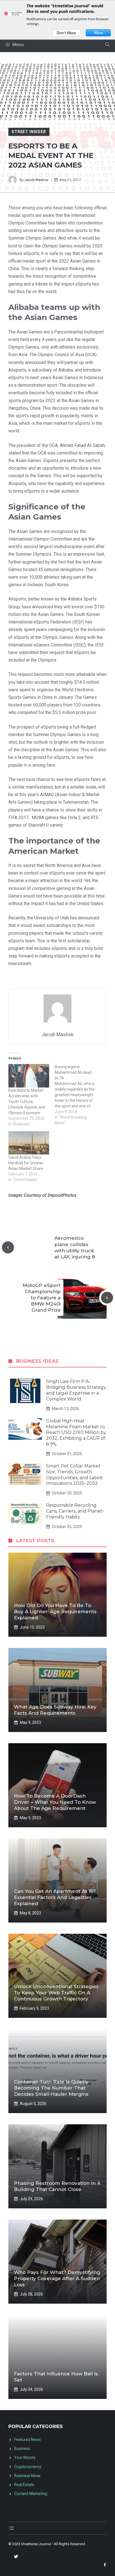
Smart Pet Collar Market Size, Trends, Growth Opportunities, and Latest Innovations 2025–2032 (75, 1475)
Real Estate (24, 2485)
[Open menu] (12, 2528)
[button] (107, 45)
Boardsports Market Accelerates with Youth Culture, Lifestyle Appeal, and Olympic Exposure (27, 1102)
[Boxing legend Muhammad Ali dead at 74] (78, 1095)
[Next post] (107, 1298)
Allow (98, 33)
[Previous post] (8, 1247)
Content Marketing (31, 2494)
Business (22, 2449)
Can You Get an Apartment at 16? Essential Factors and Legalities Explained (55, 1897)
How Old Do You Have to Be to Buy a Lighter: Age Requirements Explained (55, 1612)
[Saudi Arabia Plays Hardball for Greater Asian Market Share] (29, 1143)
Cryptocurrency (28, 2467)
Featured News (27, 2440)
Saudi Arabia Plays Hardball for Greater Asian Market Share (26, 1163)
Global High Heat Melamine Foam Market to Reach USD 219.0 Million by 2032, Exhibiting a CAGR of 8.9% (76, 1432)
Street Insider (29, 132)
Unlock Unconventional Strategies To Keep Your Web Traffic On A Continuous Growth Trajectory (56, 1993)
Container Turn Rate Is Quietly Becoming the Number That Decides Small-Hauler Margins (51, 2088)
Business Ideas (27, 2476)
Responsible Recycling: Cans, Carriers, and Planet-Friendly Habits (75, 1511)
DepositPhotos (62, 1195)
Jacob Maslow (36, 180)
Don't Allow (66, 33)
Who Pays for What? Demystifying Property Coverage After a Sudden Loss (57, 2278)
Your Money (25, 2457)
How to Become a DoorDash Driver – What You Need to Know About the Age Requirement (55, 1802)
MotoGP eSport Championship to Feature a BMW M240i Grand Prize (42, 1298)
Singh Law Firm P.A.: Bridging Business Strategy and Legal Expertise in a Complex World (76, 1390)
